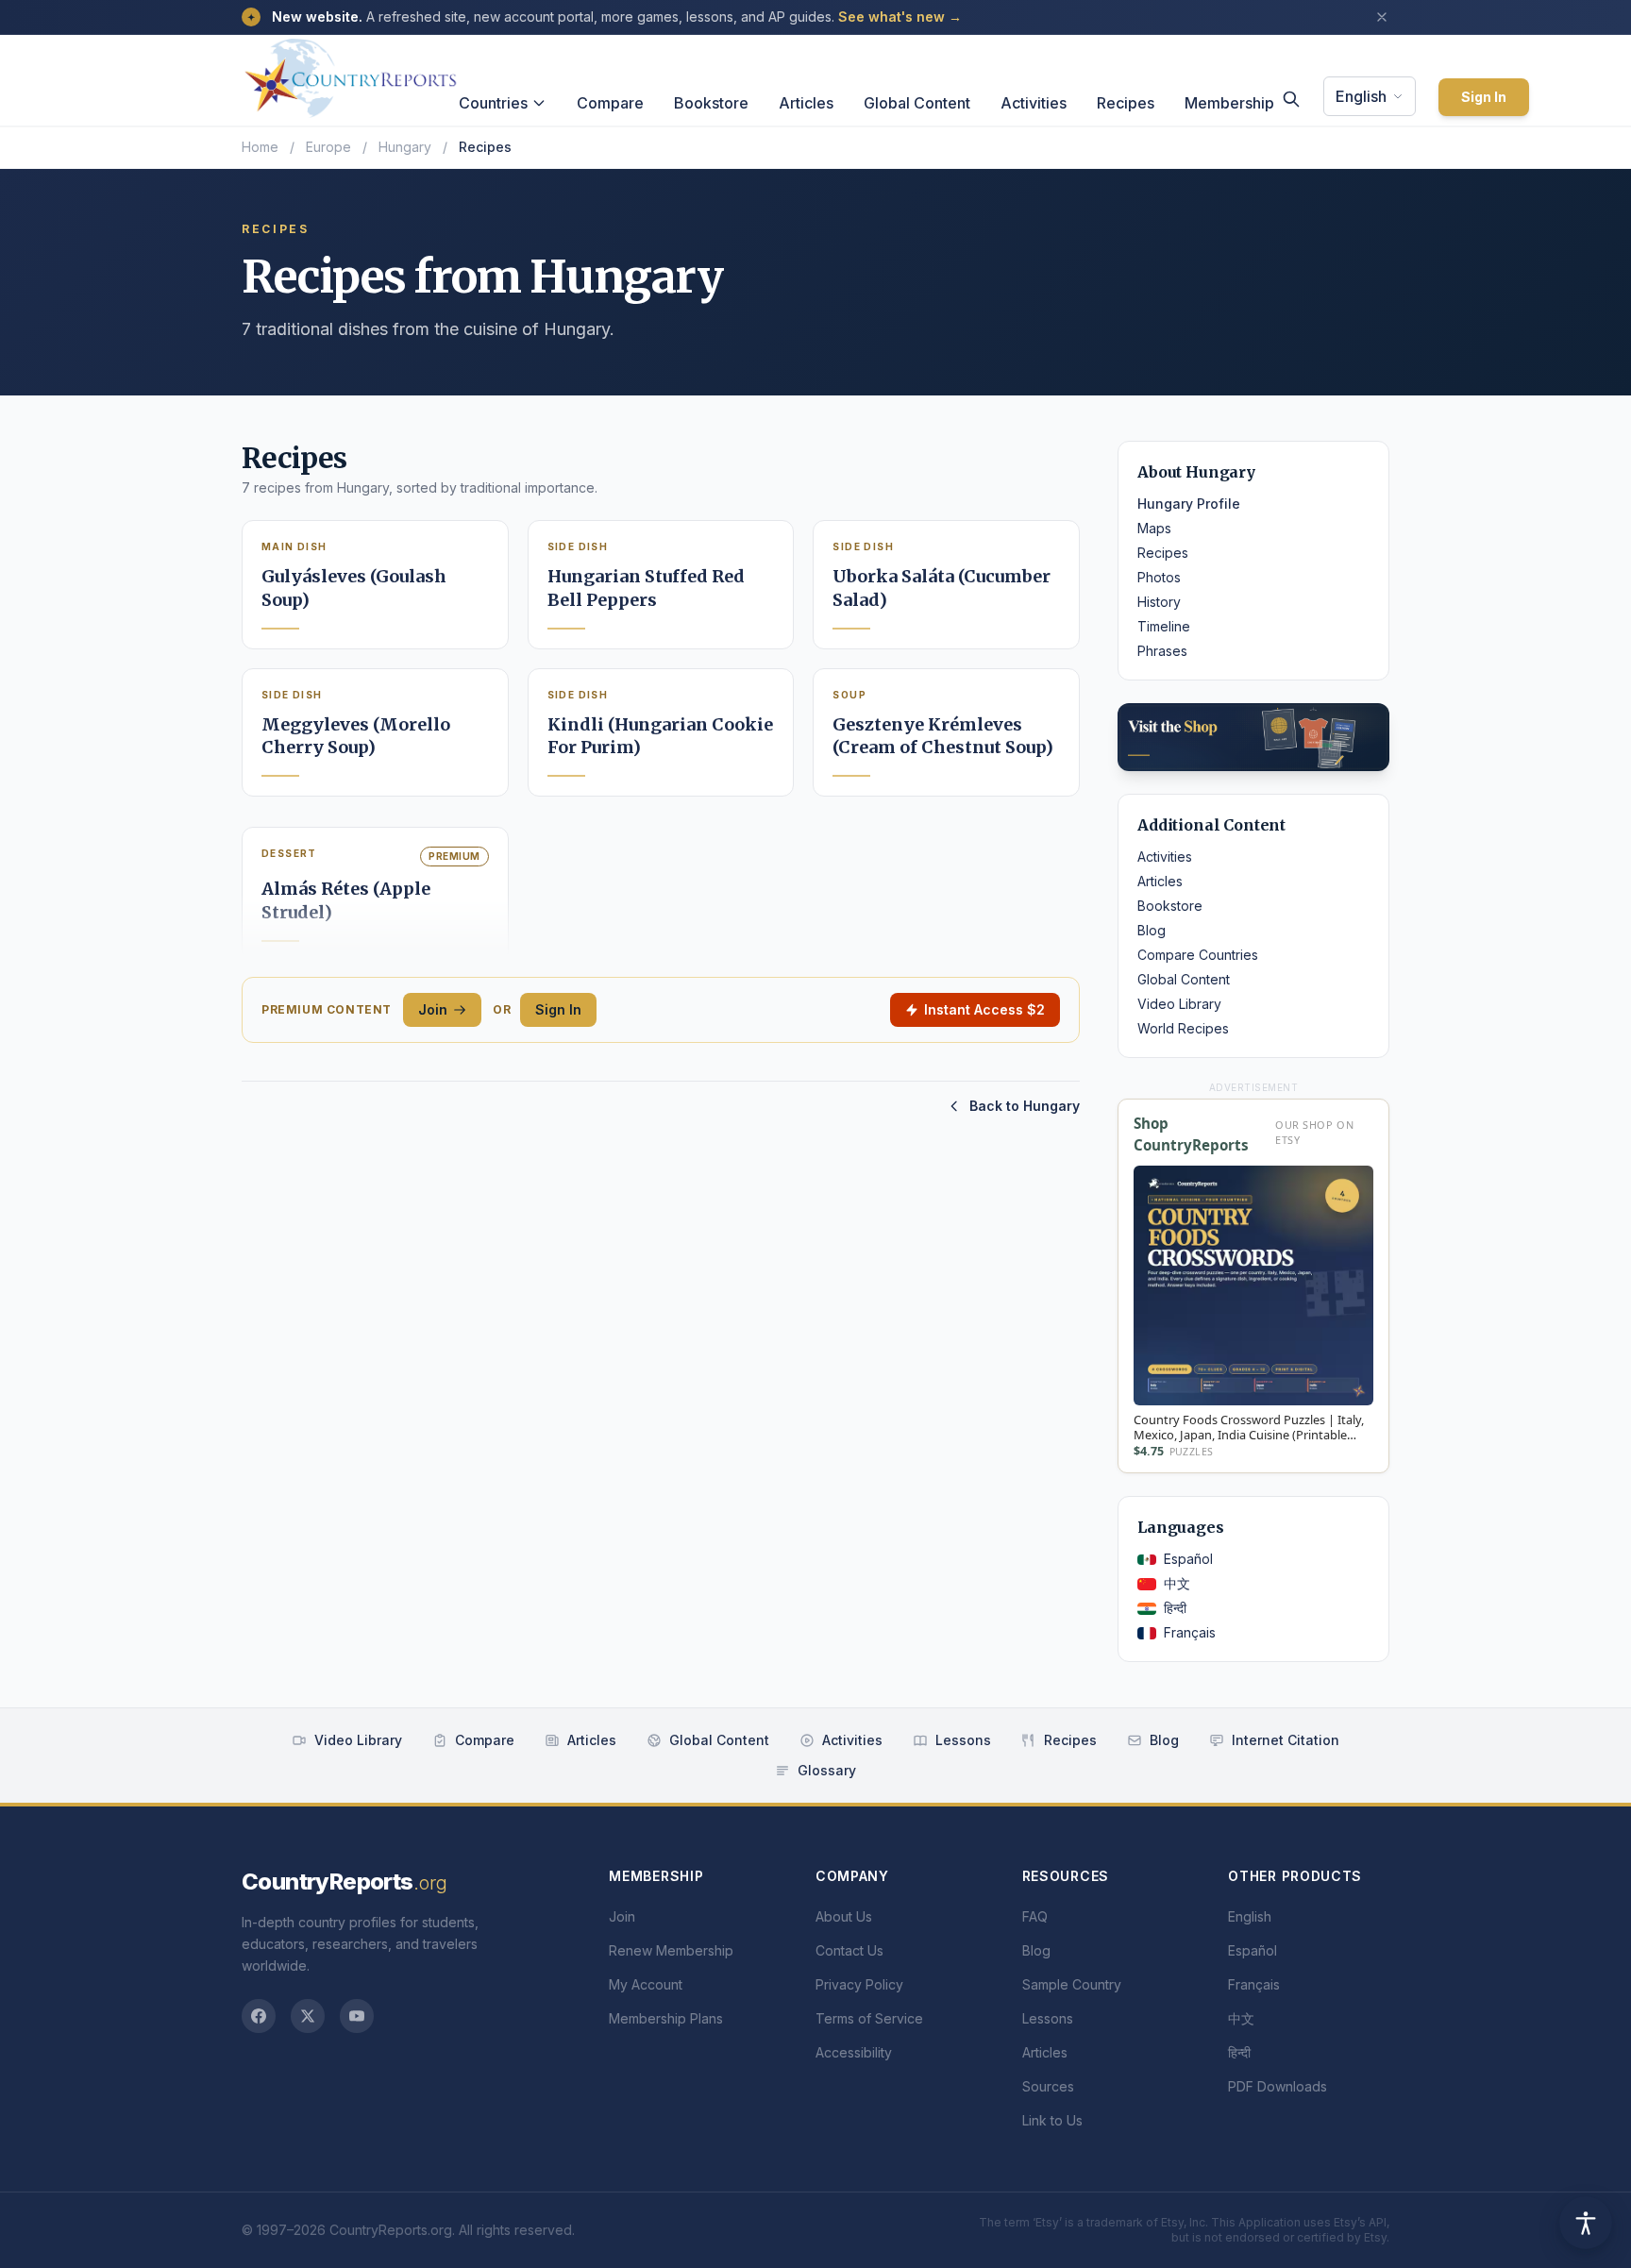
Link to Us (1052, 2120)
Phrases (1162, 651)
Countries (493, 103)
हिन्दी (1175, 1608)
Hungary (405, 147)
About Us (844, 1916)
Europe (328, 147)
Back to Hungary (1025, 1106)
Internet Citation (1286, 1740)
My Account (646, 1984)
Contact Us (849, 1950)
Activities (1034, 103)
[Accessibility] (1586, 2223)
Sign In (1484, 97)
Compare (610, 103)
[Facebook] (259, 2016)
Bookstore (711, 103)
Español (1188, 1559)
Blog (1152, 930)
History (1159, 602)
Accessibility (854, 2052)
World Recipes (1183, 1028)
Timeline (1164, 626)
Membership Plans (666, 2018)
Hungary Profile (1189, 504)
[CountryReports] (350, 73)
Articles (806, 103)
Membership (1229, 103)
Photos (1159, 577)
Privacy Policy (859, 1984)
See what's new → (900, 17)
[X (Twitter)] (308, 2016)
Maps (1154, 528)
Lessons (963, 1740)
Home (260, 147)
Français (1190, 1632)
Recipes (1126, 103)
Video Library (1179, 1004)
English (1361, 96)
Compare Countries (1198, 955)
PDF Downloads (1278, 2086)
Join (433, 1009)
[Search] (1291, 99)
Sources (1048, 2086)
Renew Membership (671, 1950)
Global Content (917, 103)
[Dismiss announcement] (1382, 17)
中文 (1177, 1583)
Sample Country (1072, 1984)
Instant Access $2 (984, 1009)
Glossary (827, 1770)
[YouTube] (357, 2016)
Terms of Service (869, 2018)
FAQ (1035, 1916)
